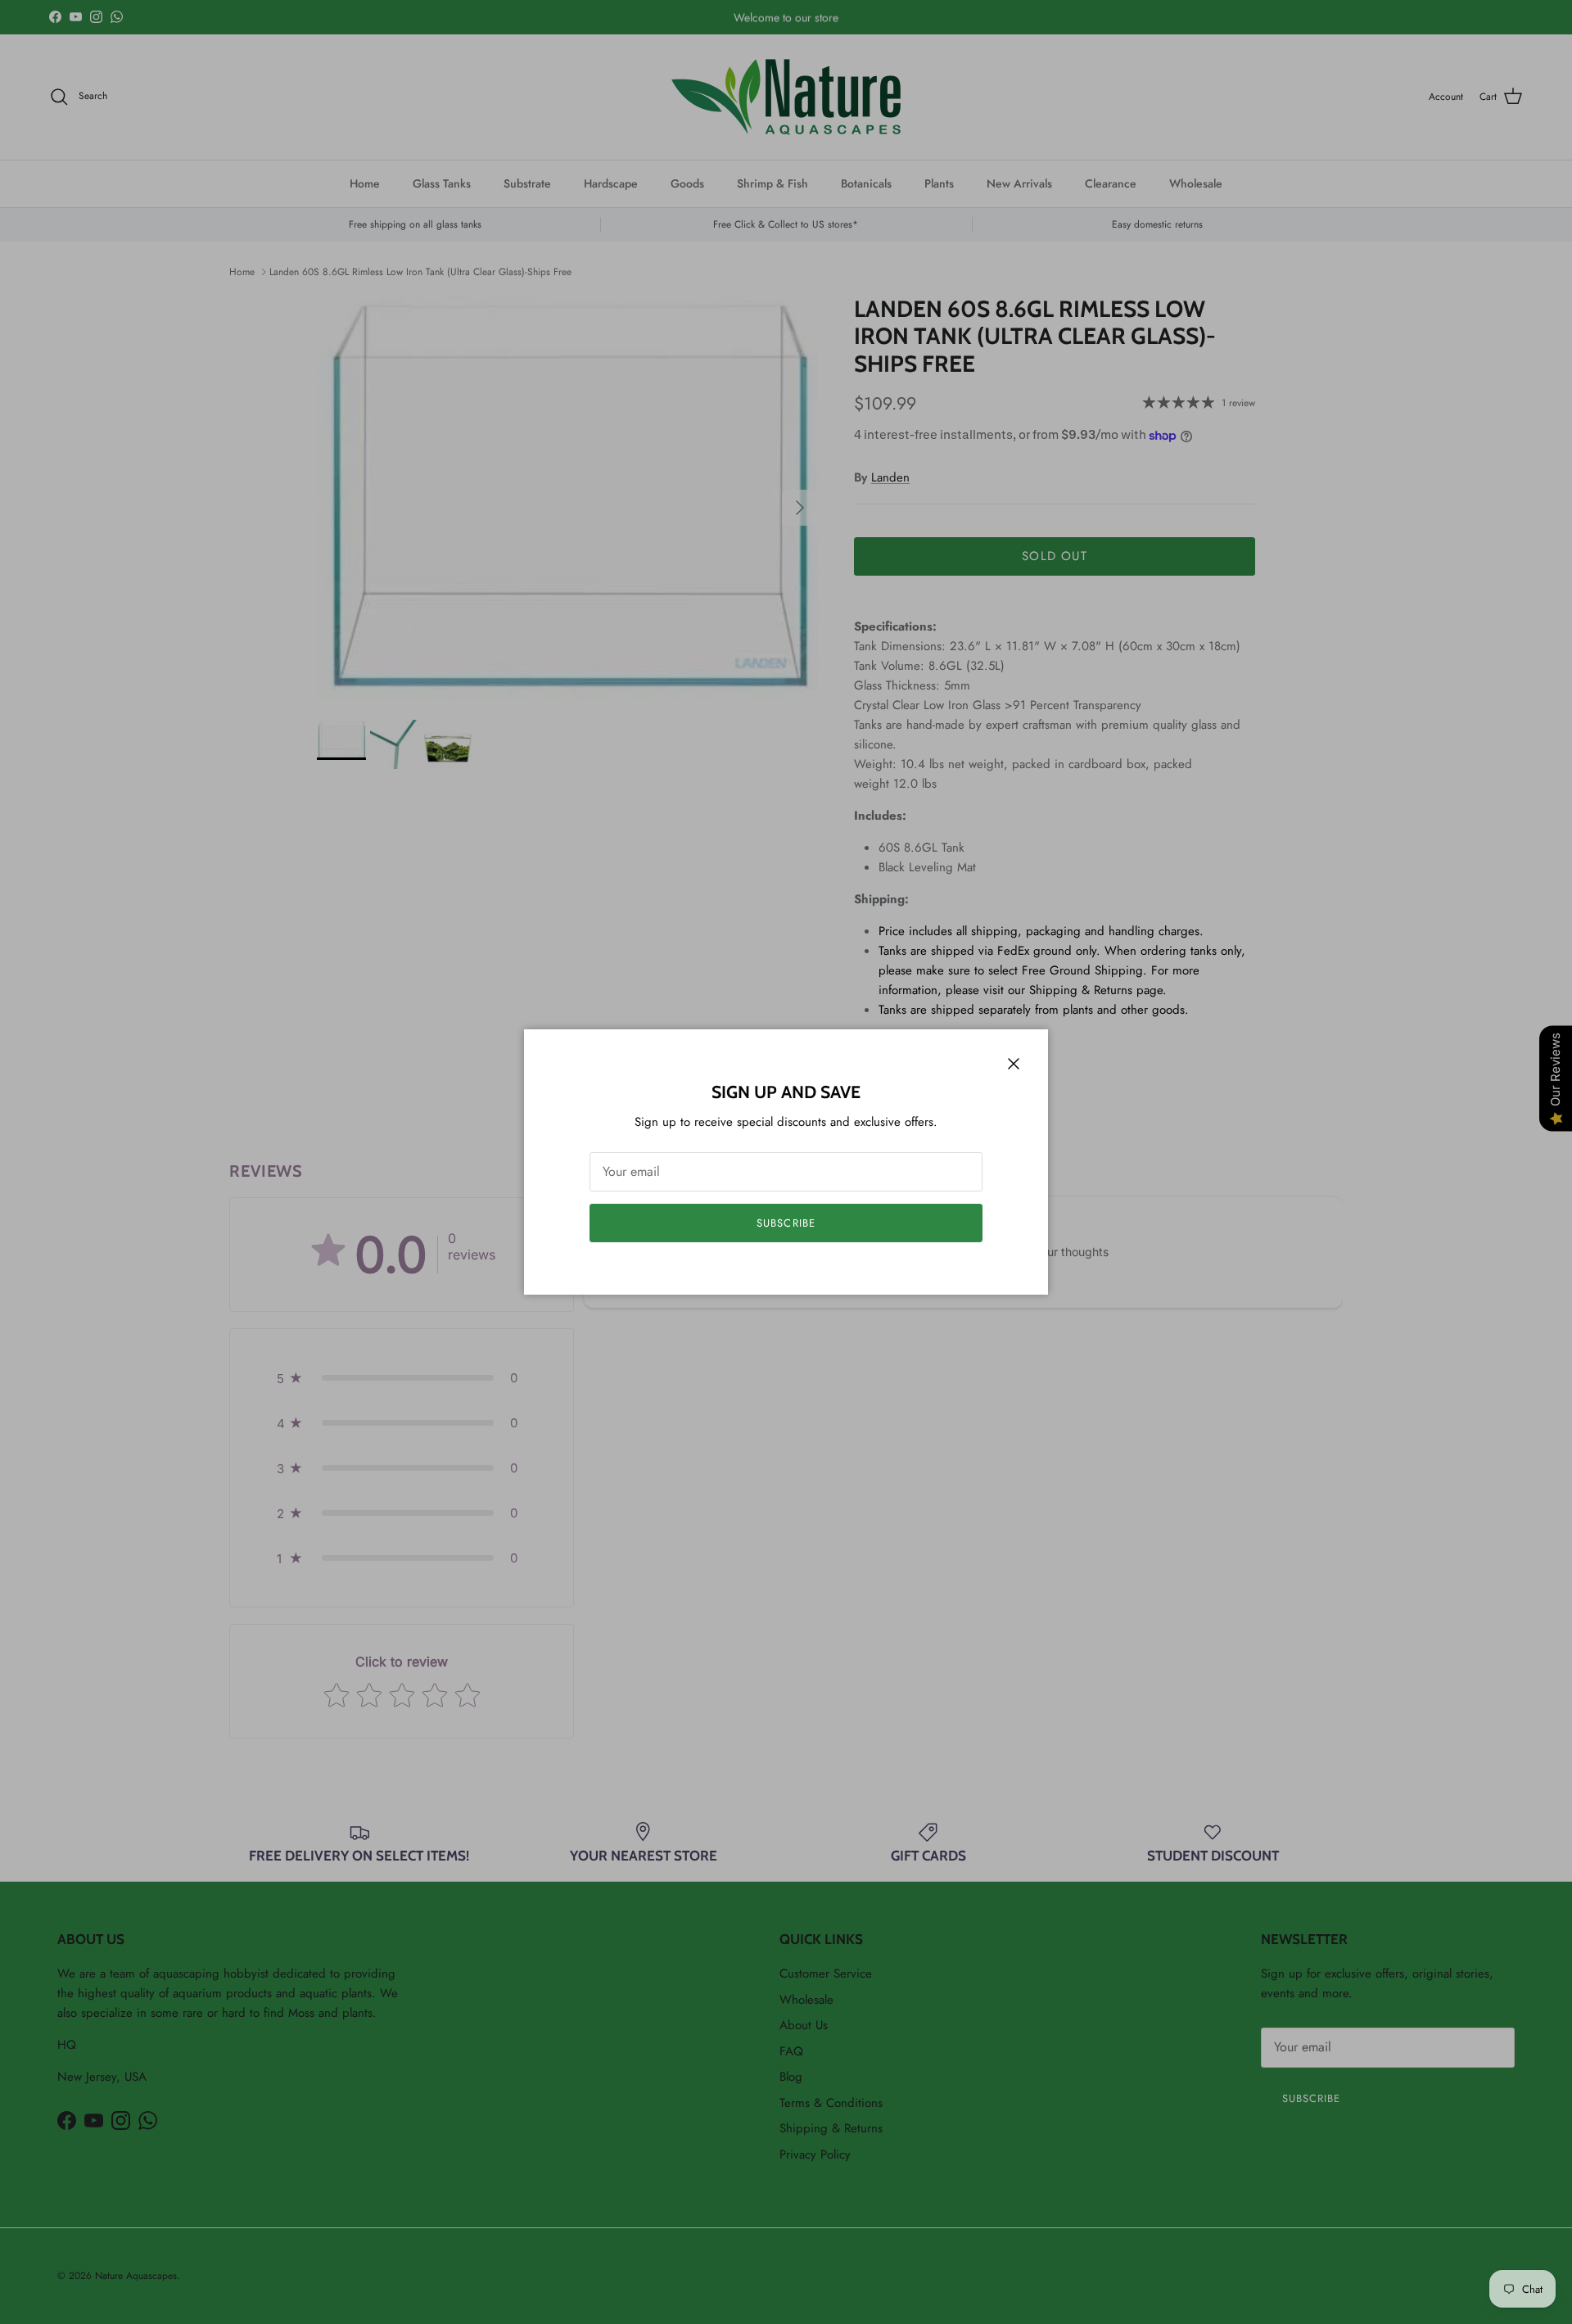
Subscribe (786, 1223)
